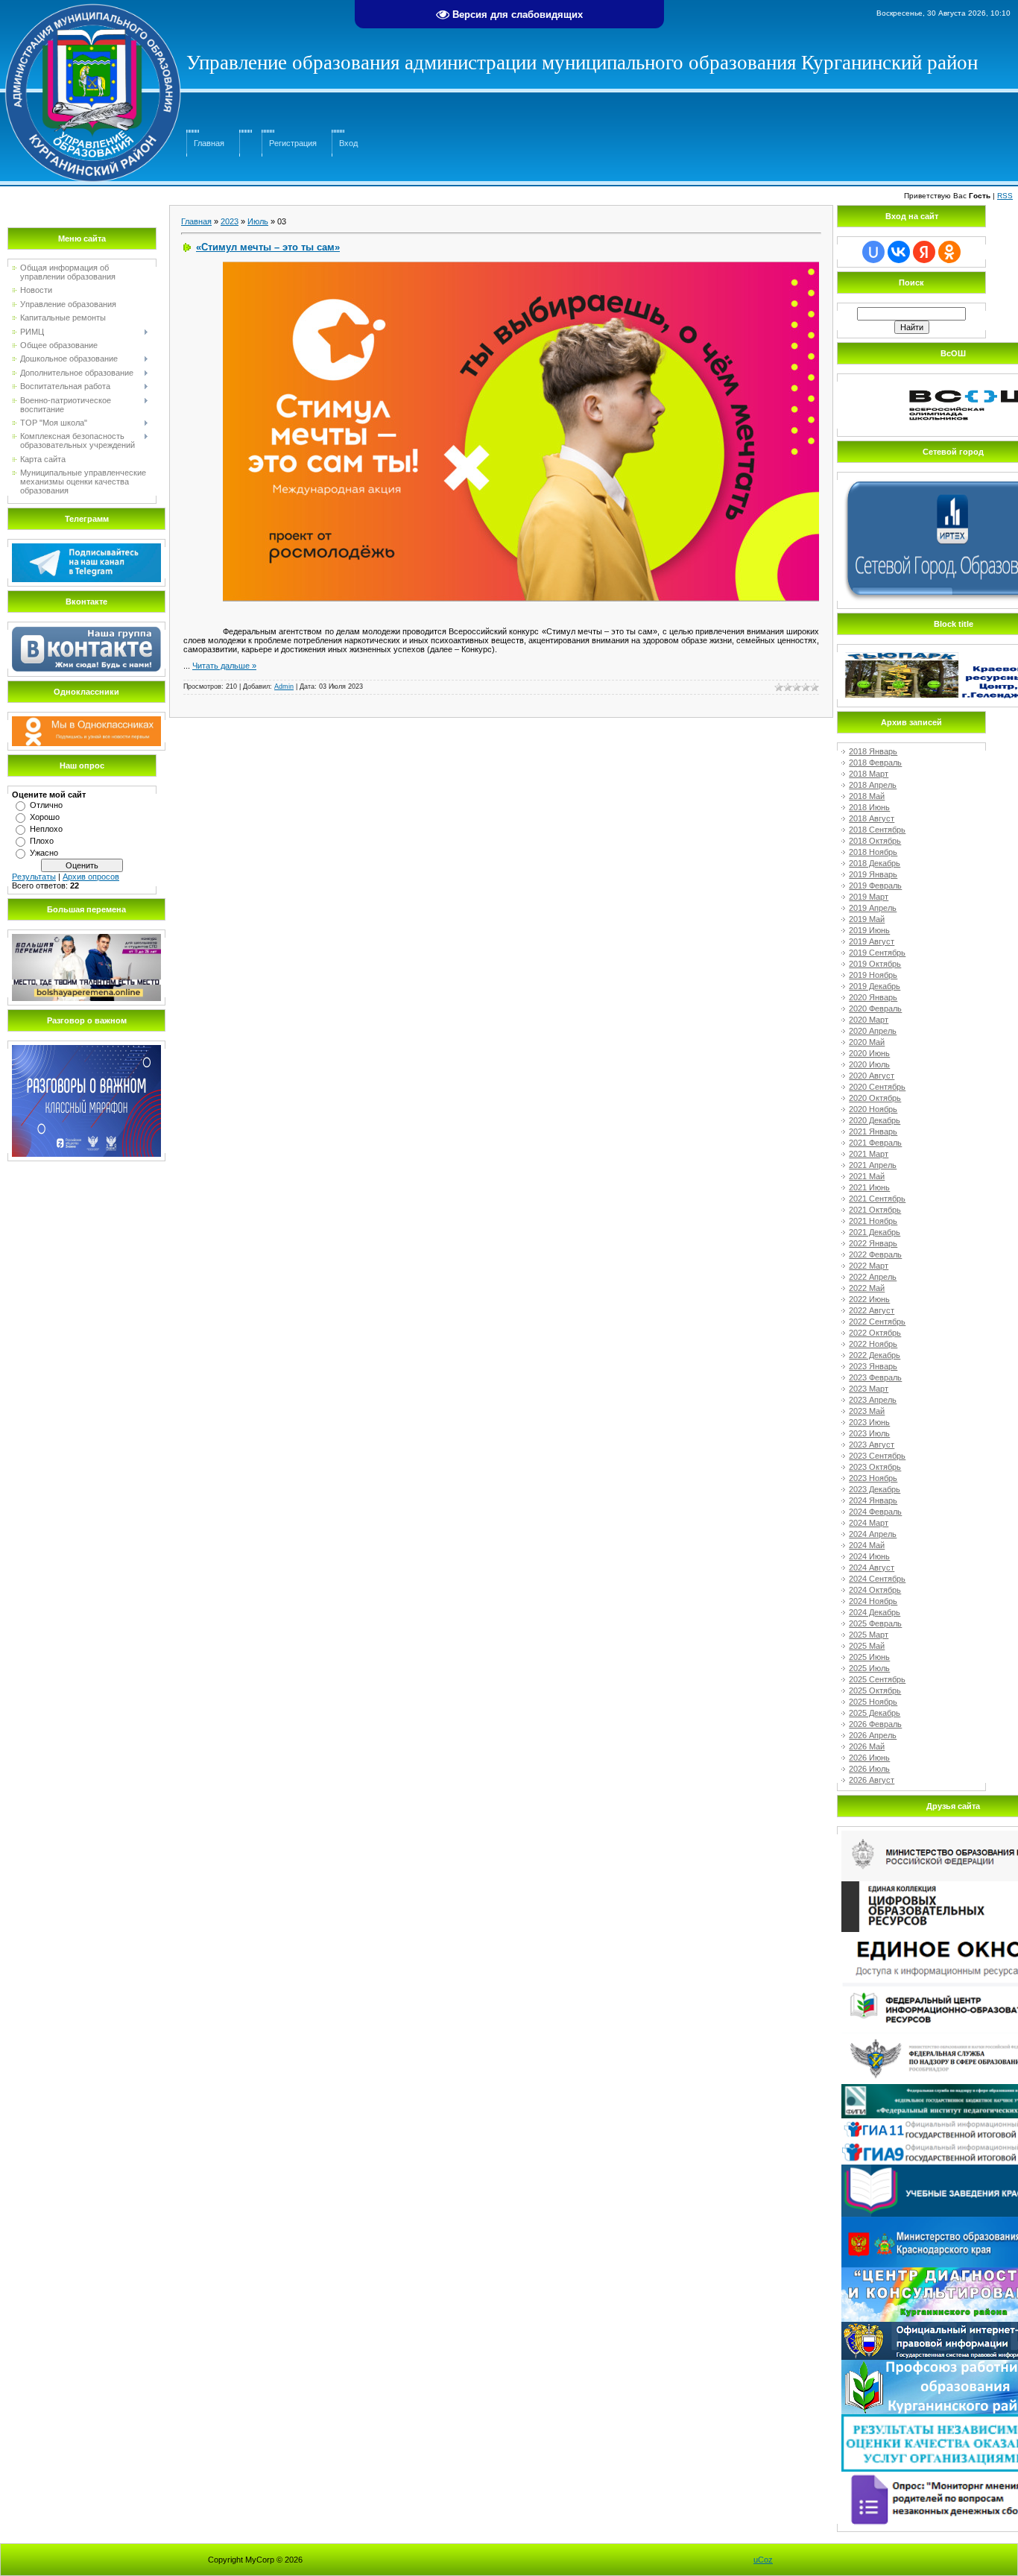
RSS (1005, 196)
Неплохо (46, 829)
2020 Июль (869, 1064)
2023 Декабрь (875, 1489)
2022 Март (869, 1266)
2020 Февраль (875, 1008)
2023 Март (869, 1389)
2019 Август (872, 941)
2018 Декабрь (875, 863)
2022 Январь (873, 1243)
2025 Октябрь (875, 1690)
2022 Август (872, 1310)
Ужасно (44, 853)
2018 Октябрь (875, 841)
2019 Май (867, 919)
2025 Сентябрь (877, 1679)
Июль (258, 221)
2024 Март (869, 1523)
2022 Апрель (873, 1277)
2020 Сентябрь (877, 1087)
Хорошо (45, 817)
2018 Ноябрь (873, 852)
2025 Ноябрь (873, 1702)
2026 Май (867, 1746)
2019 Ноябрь (873, 975)
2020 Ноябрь (873, 1109)
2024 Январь (873, 1500)
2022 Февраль (875, 1254)
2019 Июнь (869, 930)
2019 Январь (873, 874)
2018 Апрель (873, 785)
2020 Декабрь (875, 1120)
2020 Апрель (873, 1031)
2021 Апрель (873, 1165)
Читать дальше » (224, 666)
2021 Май (867, 1176)
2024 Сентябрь (877, 1579)
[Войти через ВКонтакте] (899, 252)
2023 (230, 221)
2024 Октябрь (875, 1590)
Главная (209, 143)
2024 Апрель (873, 1534)
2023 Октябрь (875, 1467)
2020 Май (867, 1042)
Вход (348, 143)
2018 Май (867, 796)
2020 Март (869, 1020)
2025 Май (867, 1646)
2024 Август (872, 1568)
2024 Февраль (875, 1512)
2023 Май (867, 1411)
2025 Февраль (875, 1623)
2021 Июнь (869, 1187)
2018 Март (869, 774)
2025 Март (869, 1635)
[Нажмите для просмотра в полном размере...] (521, 266)
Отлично (46, 805)
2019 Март (869, 897)
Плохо (42, 841)
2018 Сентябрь (877, 830)
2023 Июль (869, 1433)
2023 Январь (873, 1366)
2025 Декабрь (875, 1713)
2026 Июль (869, 1769)
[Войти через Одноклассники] (949, 252)
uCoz (763, 2560)
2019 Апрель (873, 908)
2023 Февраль (875, 1377)
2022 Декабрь (875, 1355)
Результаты (34, 877)
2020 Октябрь (875, 1098)
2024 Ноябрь (873, 1601)
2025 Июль (869, 1668)
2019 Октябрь (875, 964)
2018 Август (872, 818)
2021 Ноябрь (873, 1221)
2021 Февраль (875, 1143)
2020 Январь (873, 997)
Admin (284, 686)
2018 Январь (873, 751)
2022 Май (867, 1288)
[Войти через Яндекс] (924, 252)
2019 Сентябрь (877, 953)
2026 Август (872, 1780)
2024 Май (867, 1545)
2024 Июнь (869, 1556)
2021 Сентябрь (877, 1199)
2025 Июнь (869, 1657)
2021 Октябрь (875, 1210)
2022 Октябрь (875, 1333)
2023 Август (872, 1445)
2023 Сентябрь (877, 1456)
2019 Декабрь (875, 986)
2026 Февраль (875, 1724)
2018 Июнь (869, 807)
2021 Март (869, 1154)
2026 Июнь (869, 1758)
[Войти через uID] (873, 252)
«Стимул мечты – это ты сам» (268, 247)
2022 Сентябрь (877, 1322)
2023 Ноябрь (873, 1478)
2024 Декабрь (875, 1612)
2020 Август (872, 1076)
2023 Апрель (873, 1400)
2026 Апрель (873, 1735)
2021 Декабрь (875, 1232)
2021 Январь (873, 1131)
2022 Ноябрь (873, 1344)
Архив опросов (91, 877)
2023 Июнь (869, 1422)
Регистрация (293, 143)
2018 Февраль (875, 763)
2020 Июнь (869, 1053)
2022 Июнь (869, 1299)
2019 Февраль (875, 885)
